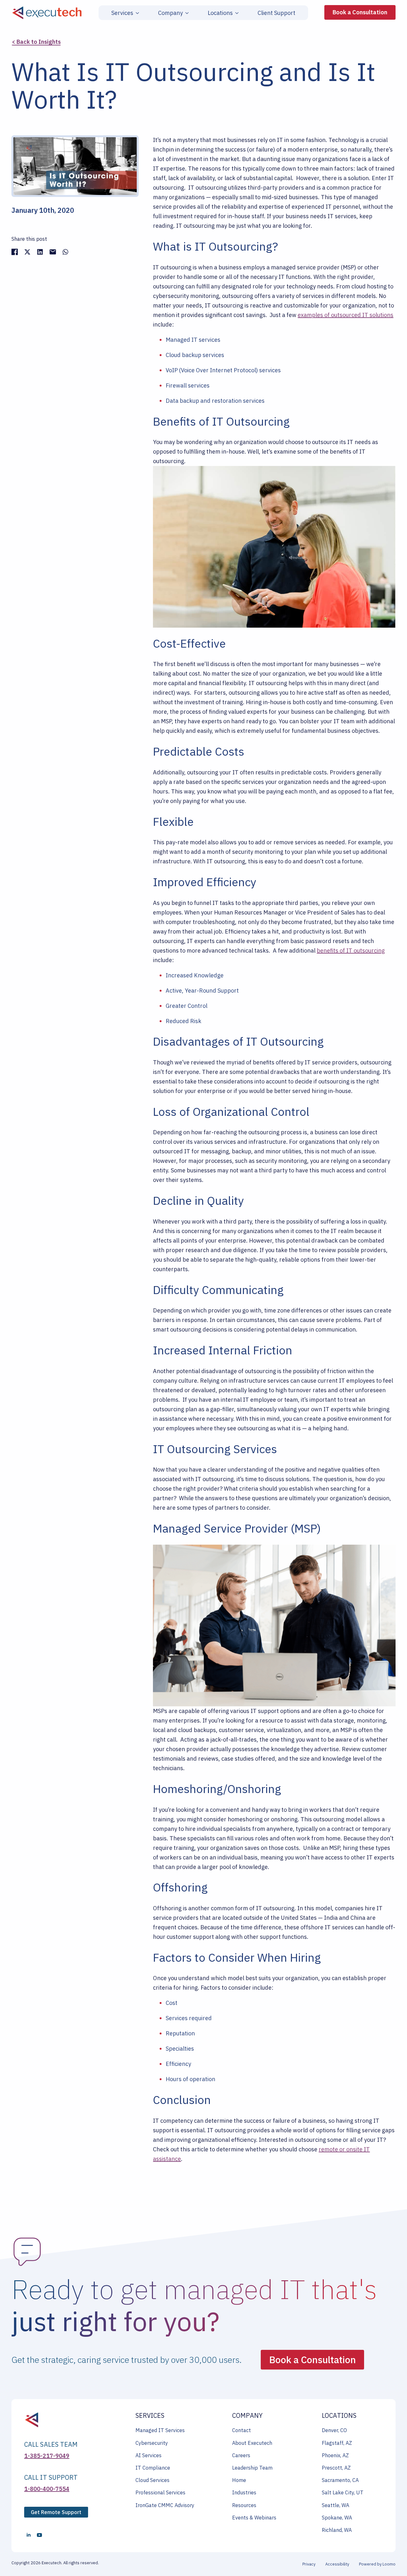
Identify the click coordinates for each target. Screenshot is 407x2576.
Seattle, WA (335, 2505)
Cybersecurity (152, 2443)
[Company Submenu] (186, 13)
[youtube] (39, 2535)
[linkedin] (29, 2535)
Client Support (276, 13)
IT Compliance (153, 2468)
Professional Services (160, 2492)
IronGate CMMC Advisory (165, 2505)
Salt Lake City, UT (343, 2492)
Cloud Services (152, 2480)
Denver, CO (334, 2430)
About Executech (252, 2443)
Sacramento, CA (340, 2480)
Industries (244, 2492)
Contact (241, 2430)
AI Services (148, 2455)
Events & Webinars (254, 2518)
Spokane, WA (337, 2518)
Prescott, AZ (336, 2468)
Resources (244, 2505)
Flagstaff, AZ (337, 2443)
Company (170, 13)
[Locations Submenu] (236, 13)
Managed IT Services (160, 2430)
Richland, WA (337, 2530)
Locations (220, 13)
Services (122, 13)
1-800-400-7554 (47, 2489)
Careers (241, 2455)
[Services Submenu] (136, 13)
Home (239, 2480)
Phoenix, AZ (335, 2455)
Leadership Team (252, 2468)
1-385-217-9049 (47, 2456)
